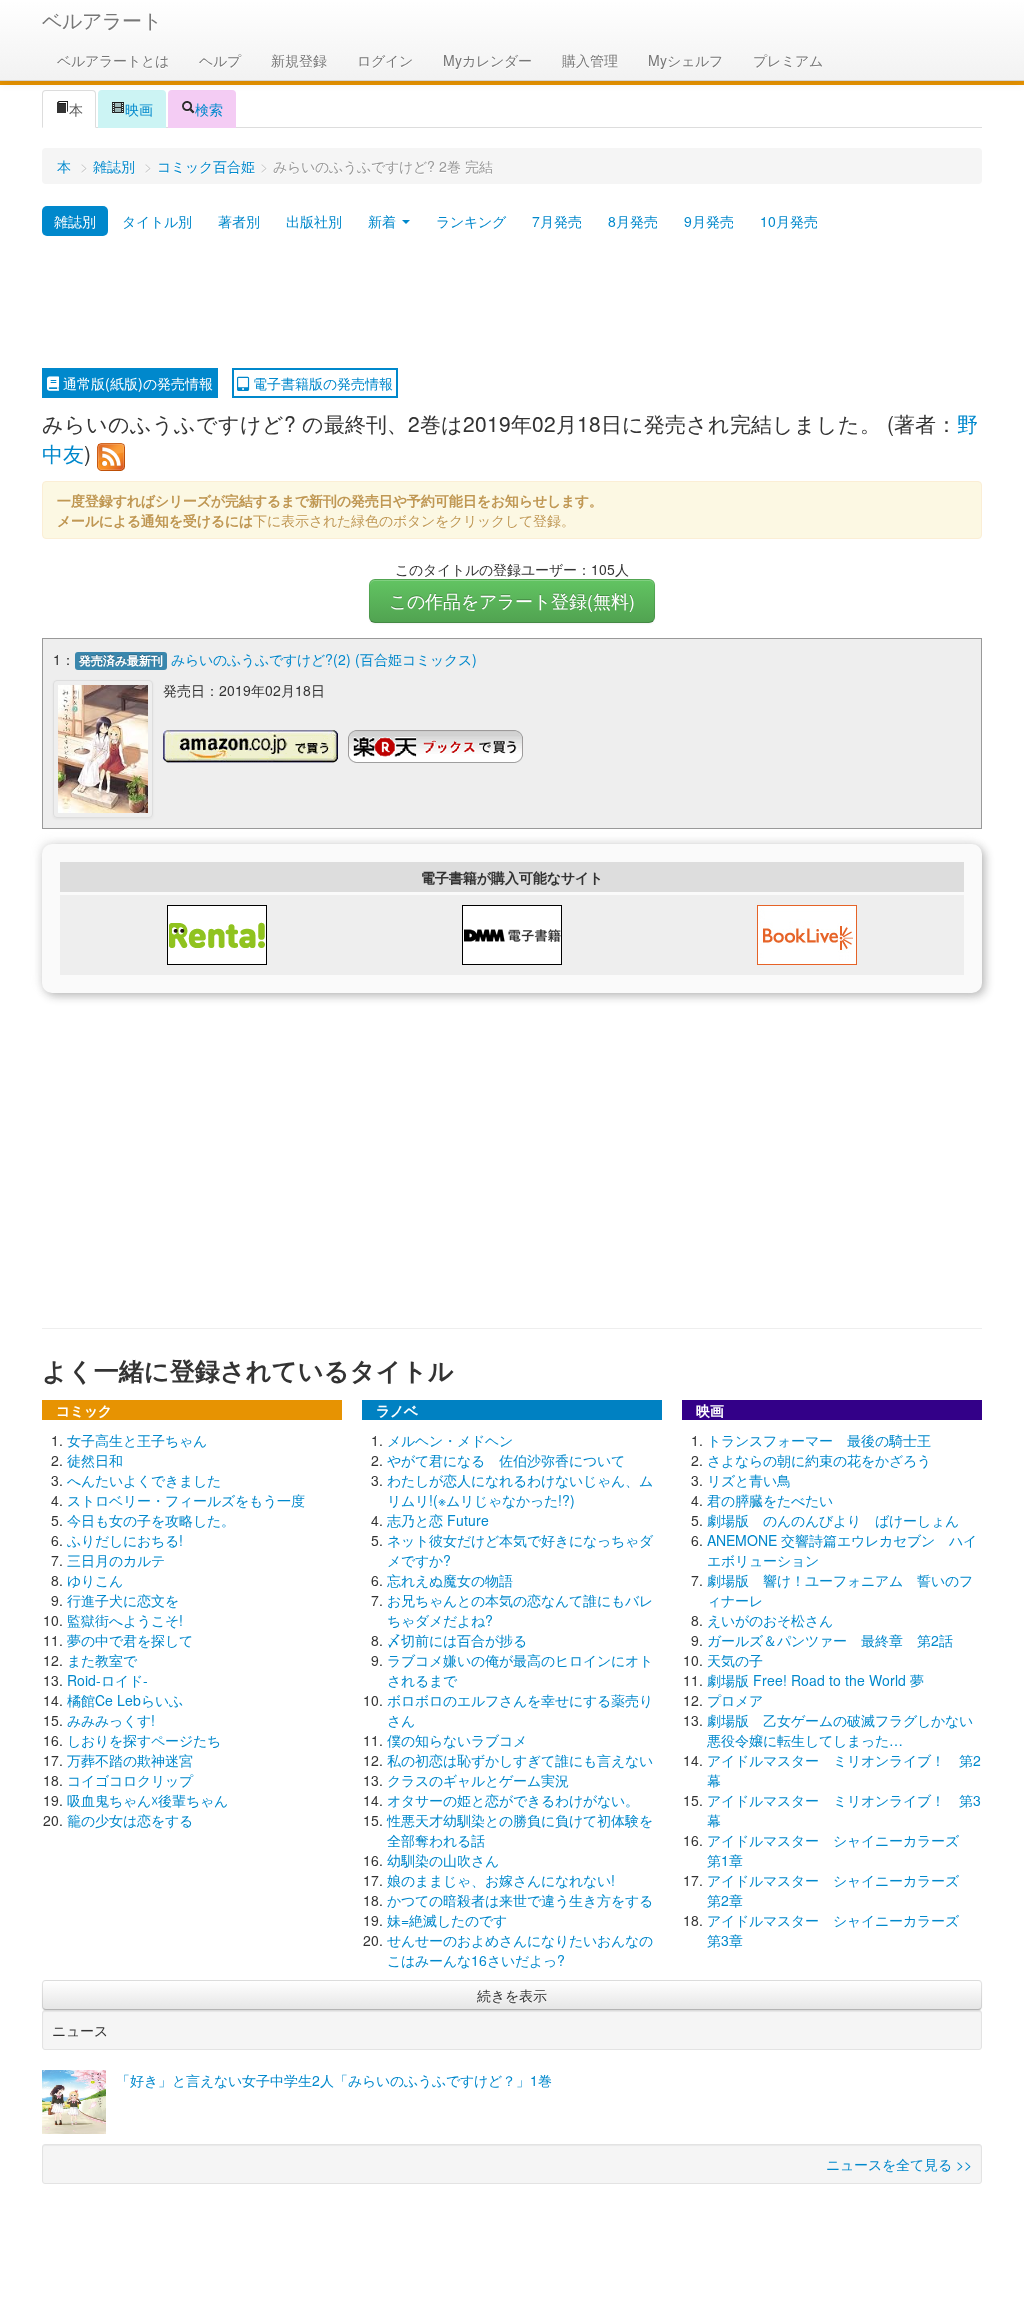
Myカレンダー (487, 60)
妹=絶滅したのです (447, 1920)
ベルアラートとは (113, 60)
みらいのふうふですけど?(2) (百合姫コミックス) (324, 659)
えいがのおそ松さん (770, 1620)
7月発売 (557, 221)
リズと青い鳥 (749, 1480)
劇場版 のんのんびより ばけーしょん (833, 1520)
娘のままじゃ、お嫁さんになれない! (501, 1880)
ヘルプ (220, 60)
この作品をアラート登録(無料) (512, 600)
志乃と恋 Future (438, 1520)
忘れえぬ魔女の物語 (450, 1580)
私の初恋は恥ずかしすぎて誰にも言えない (520, 1760)
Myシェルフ (685, 60)
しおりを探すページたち (144, 1740)
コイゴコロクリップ (130, 1780)
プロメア (735, 1700)
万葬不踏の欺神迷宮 (130, 1760)
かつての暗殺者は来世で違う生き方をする (520, 1900)
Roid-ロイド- (107, 1680)
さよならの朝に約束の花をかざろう (819, 1460)
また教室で (102, 1660)
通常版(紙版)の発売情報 (136, 383)
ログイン (385, 60)
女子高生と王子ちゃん (137, 1440)
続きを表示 (512, 1995)
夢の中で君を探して (130, 1640)
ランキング (471, 221)
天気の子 (735, 1660)
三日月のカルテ (116, 1560)
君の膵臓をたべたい (770, 1500)
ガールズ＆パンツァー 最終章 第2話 (830, 1640)
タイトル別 (157, 221)
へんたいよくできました (144, 1480)
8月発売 (633, 221)
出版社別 (314, 221)
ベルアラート (102, 19)
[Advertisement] (512, 303)
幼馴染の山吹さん (443, 1860)
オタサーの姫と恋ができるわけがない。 (513, 1800)
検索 (209, 109)
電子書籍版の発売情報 (321, 383)
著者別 (239, 221)
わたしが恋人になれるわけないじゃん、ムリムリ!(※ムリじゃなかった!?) (520, 1490)
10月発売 (789, 221)
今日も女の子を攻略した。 (151, 1520)
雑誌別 (114, 166)
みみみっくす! (111, 1720)
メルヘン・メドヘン (450, 1440)
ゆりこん (95, 1580)
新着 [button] (384, 221)
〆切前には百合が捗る (457, 1640)
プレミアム (788, 60)
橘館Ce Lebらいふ (125, 1700)
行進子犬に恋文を (123, 1600)
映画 (139, 109)
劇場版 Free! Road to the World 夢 (815, 1680)
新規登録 (299, 60)
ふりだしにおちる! (125, 1540)
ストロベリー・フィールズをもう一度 (186, 1500)
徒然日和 (95, 1460)
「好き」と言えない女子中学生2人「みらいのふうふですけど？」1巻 (334, 2080)
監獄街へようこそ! (125, 1620)
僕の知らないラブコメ (457, 1740)
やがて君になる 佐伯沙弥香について (506, 1460)
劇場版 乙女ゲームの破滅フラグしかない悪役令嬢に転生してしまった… (840, 1730)
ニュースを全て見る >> (899, 2164)
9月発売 (709, 221)
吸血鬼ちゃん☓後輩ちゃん (147, 1800)
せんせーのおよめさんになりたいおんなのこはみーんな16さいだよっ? (520, 1950)
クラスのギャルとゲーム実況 (478, 1780)
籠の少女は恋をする (130, 1820)
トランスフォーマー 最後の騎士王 (819, 1440)
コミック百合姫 (206, 166)
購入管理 (590, 60)
